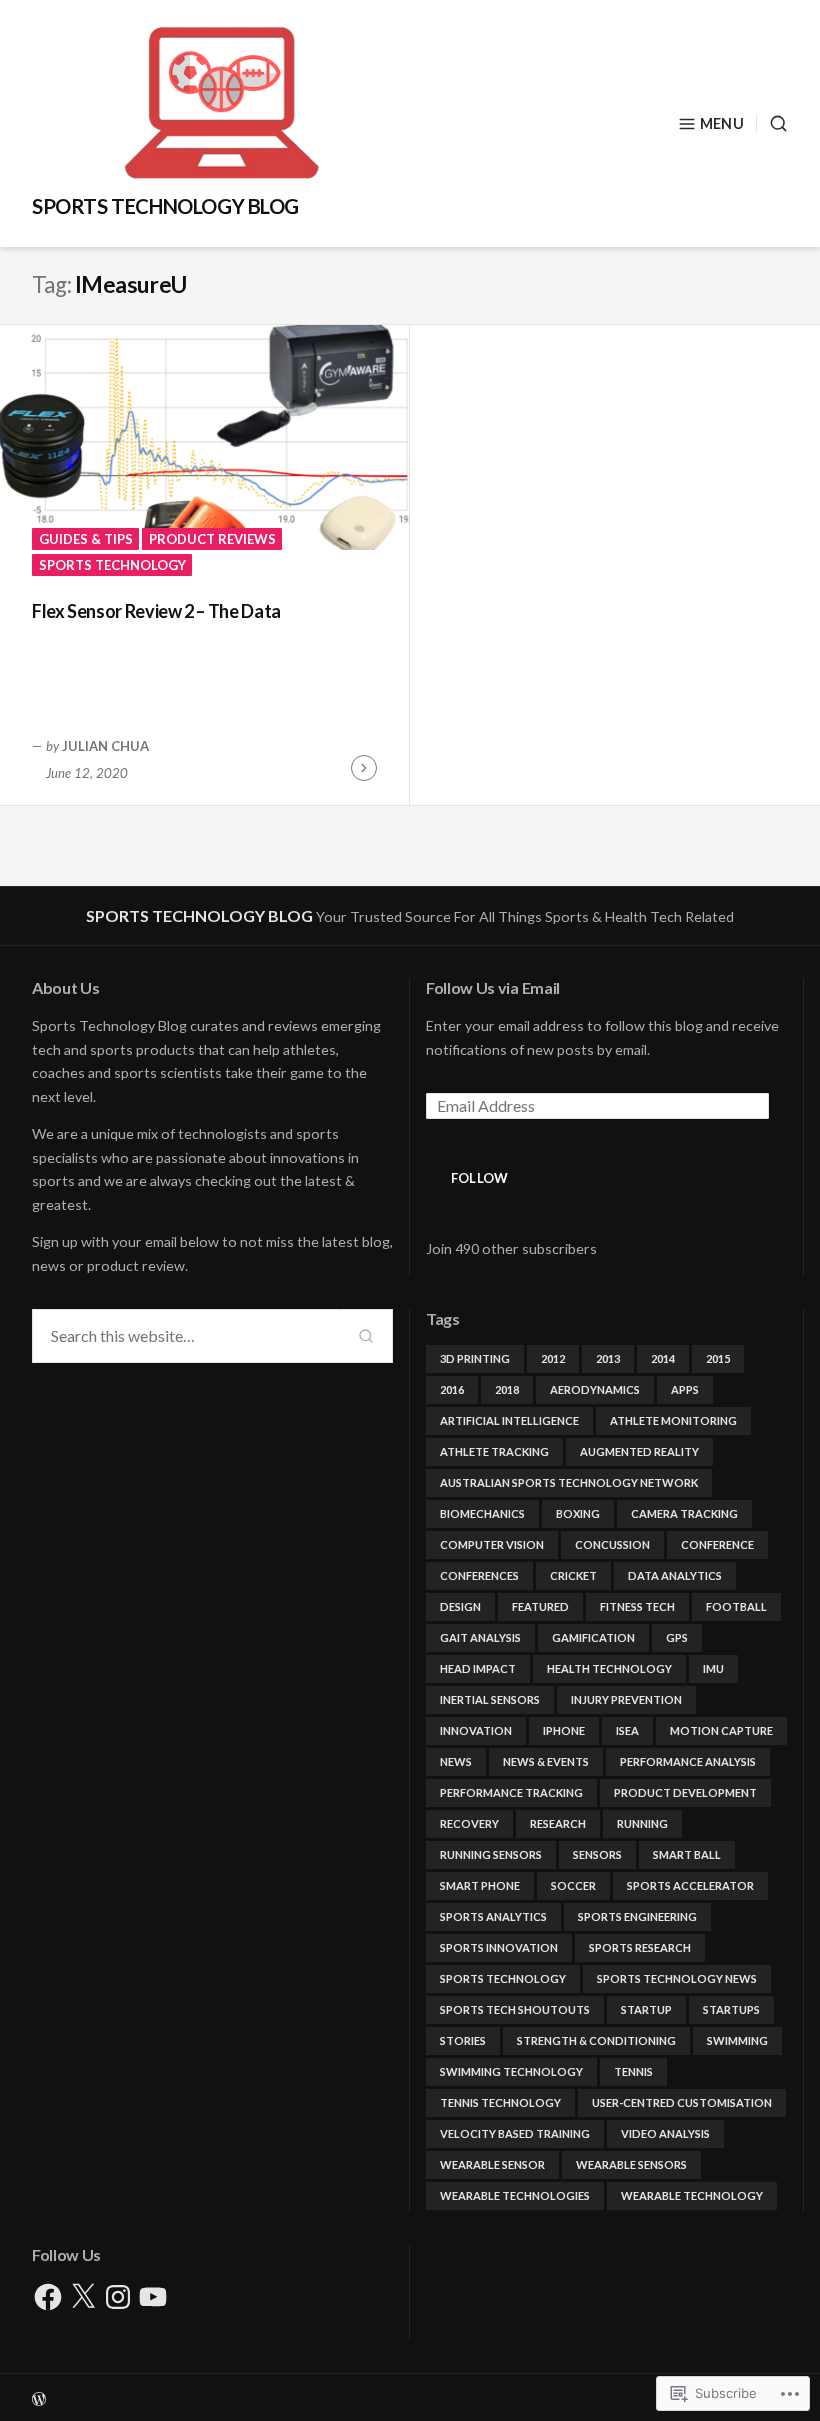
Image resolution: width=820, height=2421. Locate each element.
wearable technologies (515, 2195)
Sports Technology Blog (165, 206)
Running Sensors (491, 1854)
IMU (713, 1668)
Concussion (612, 1544)
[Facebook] (48, 2297)
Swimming (737, 2040)
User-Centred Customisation (682, 2102)
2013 (608, 1358)
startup (646, 2009)
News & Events (546, 1761)
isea (627, 1730)
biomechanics (482, 1513)
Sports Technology (112, 565)
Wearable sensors (631, 2164)
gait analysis (480, 1637)
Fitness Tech (637, 1606)
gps (677, 1637)
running (642, 1823)
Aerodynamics (595, 1389)
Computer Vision (492, 1544)
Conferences (479, 1575)
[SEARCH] (772, 123)
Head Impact (478, 1668)
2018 (507, 1389)
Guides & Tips (86, 539)
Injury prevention (626, 1699)
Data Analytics (675, 1575)
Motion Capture (721, 1730)
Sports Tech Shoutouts (515, 2009)
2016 (452, 1389)
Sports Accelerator (690, 1885)
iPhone (564, 1730)
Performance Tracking (511, 1792)
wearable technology (692, 2195)
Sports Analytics (493, 1916)
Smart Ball (687, 1854)
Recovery (469, 1823)
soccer (573, 1885)
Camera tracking (684, 1513)
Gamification (593, 1637)
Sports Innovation (499, 1947)
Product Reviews (212, 539)
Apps (685, 1389)
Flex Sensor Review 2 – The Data (156, 611)
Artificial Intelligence (509, 1420)
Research (558, 1823)
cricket (573, 1575)
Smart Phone (480, 1885)
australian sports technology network (569, 1482)
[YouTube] (153, 2297)
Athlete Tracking (494, 1451)
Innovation (476, 1730)
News (456, 1761)
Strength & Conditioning (596, 2040)
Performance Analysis (688, 1761)
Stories (463, 2040)
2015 (718, 1358)
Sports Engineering (637, 1916)
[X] (83, 2297)
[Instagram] (118, 2297)
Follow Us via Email (493, 987)
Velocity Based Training (515, 2133)
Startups (731, 2009)
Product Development (685, 1792)
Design (460, 1606)
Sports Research (640, 1947)
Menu (722, 123)
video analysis (665, 2133)
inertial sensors (490, 1699)
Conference (717, 1544)
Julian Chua (105, 746)
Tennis (633, 2071)
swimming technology (511, 2071)
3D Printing (475, 1358)
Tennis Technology (500, 2102)
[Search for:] (186, 1336)
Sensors (597, 1854)
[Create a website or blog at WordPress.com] (410, 2397)
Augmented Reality (639, 1451)
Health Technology (609, 1668)
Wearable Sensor (492, 2164)
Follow (480, 1178)
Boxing (578, 1513)
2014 (663, 1358)
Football (736, 1606)
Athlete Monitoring (673, 1420)
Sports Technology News (677, 1978)
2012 (553, 1358)
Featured (540, 1606)
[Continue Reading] (364, 768)
